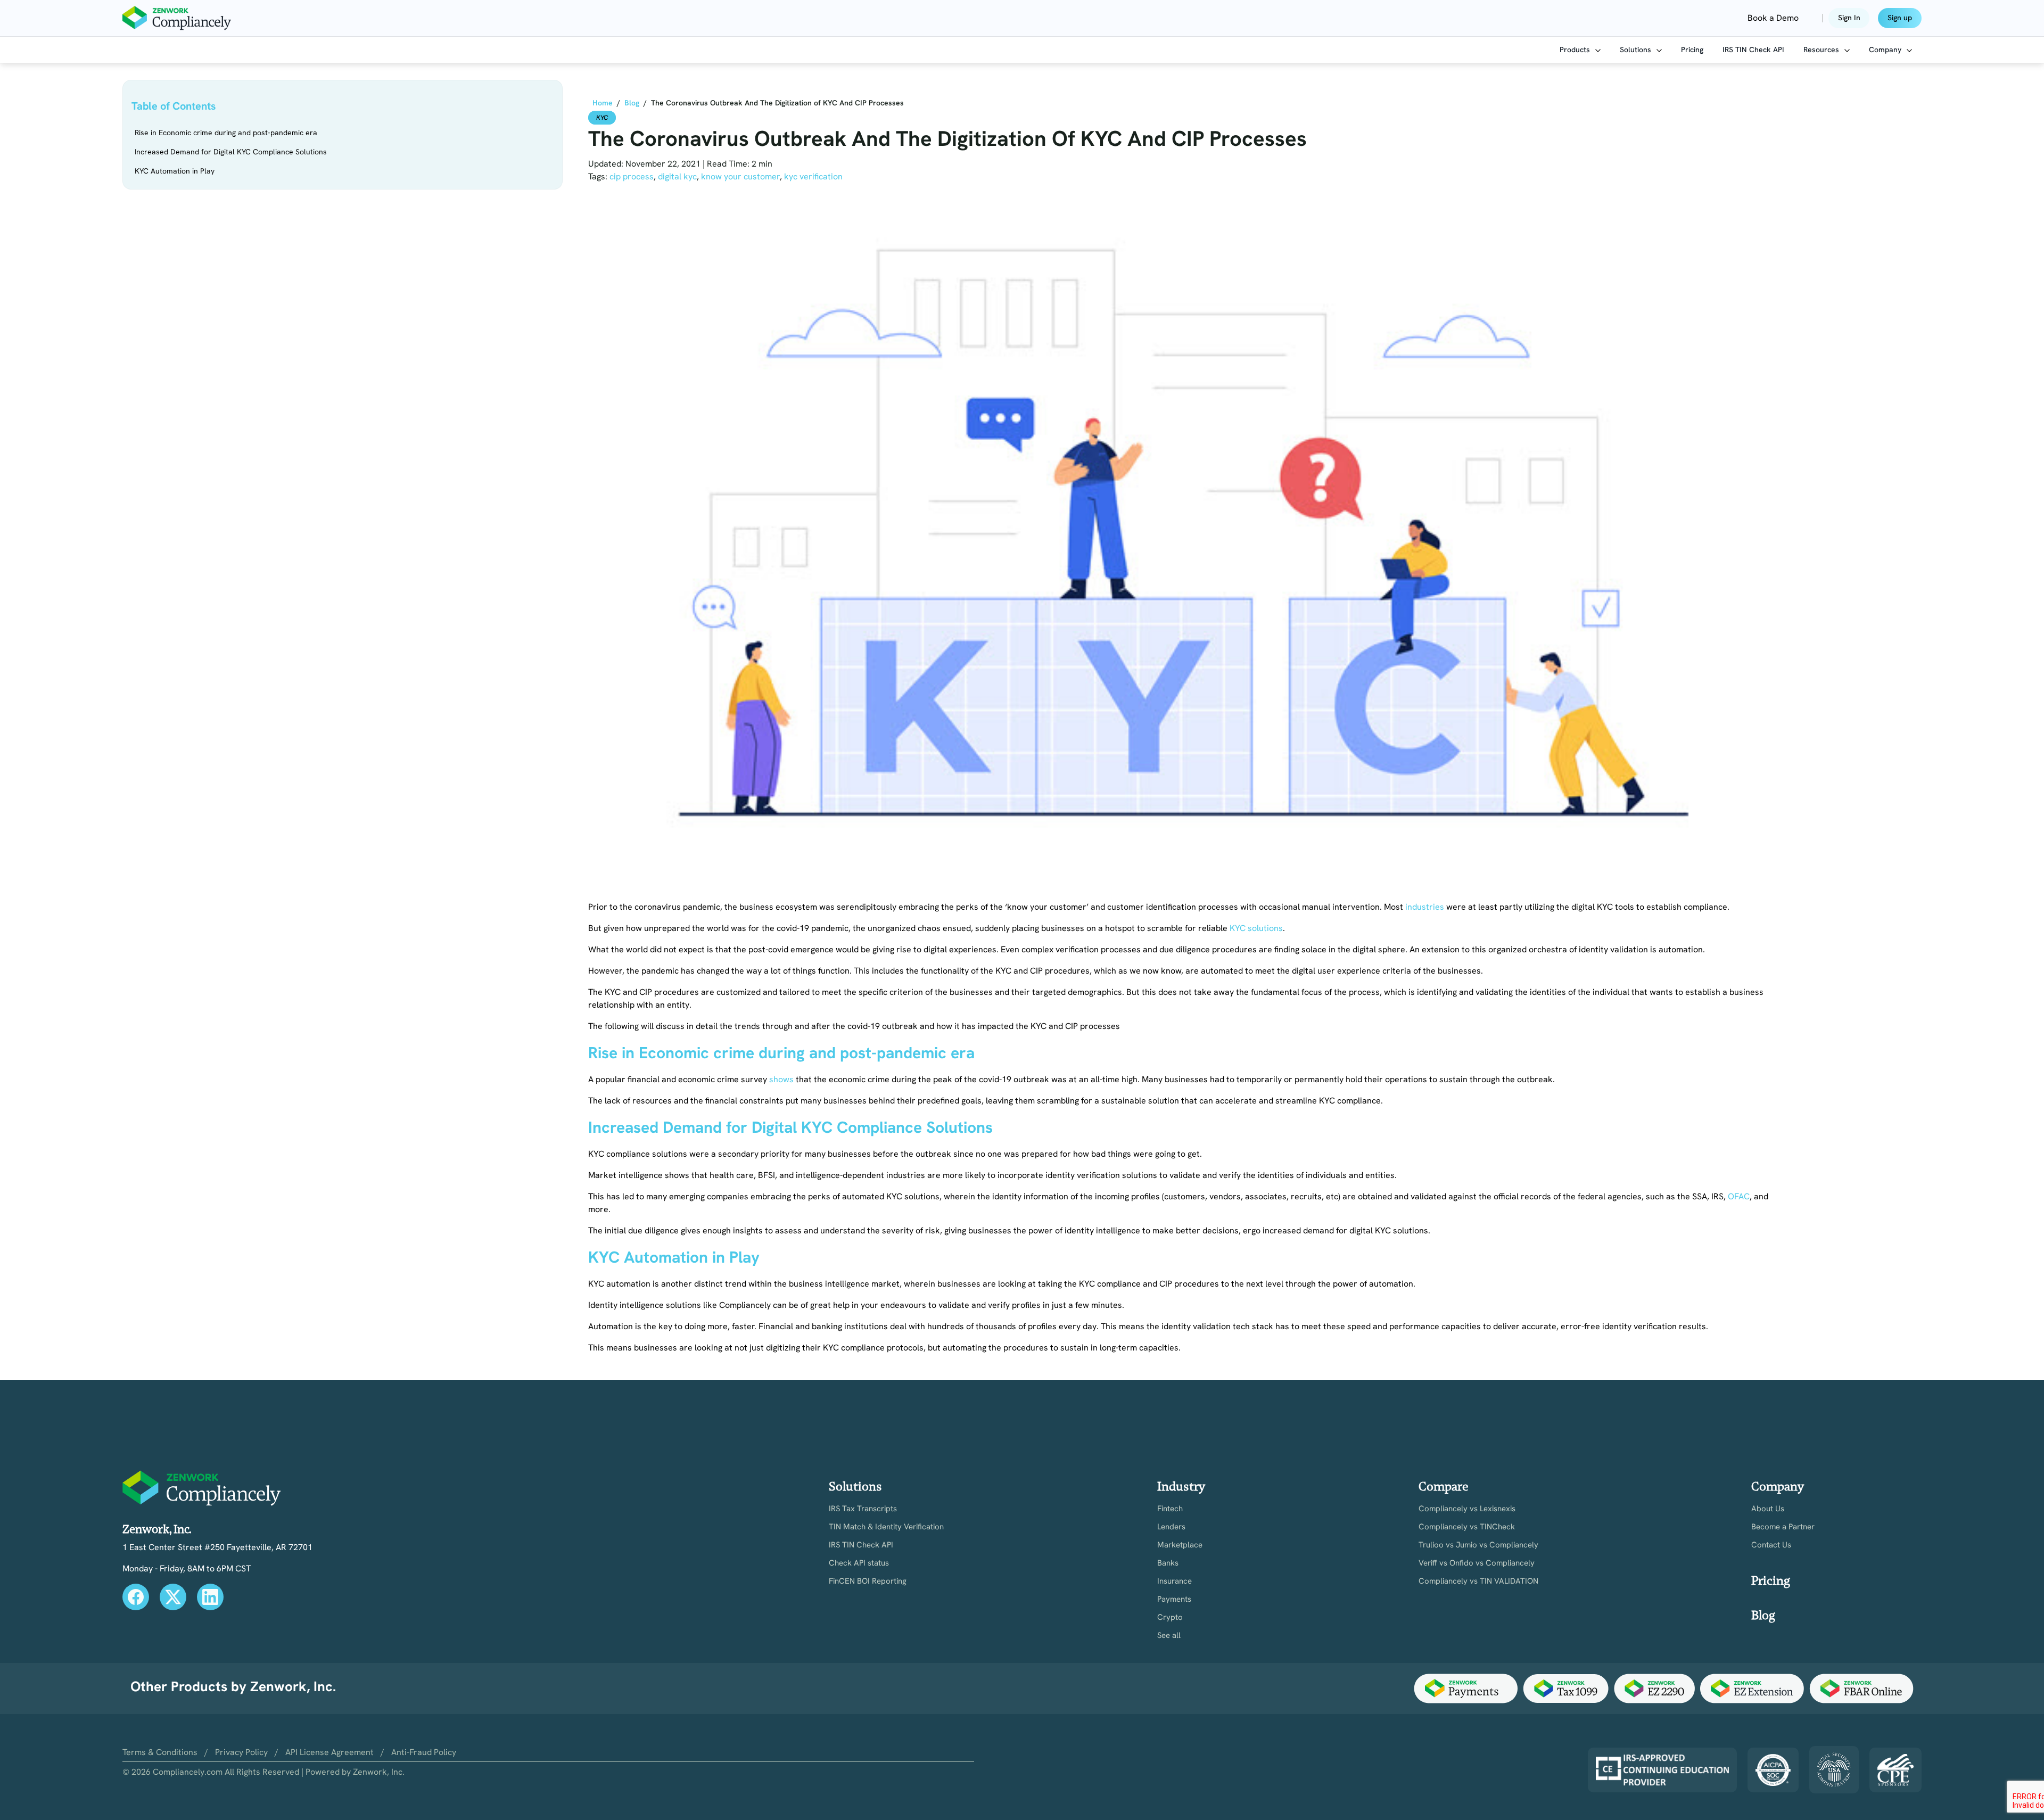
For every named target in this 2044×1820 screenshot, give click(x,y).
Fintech (1170, 1509)
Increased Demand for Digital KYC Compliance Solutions (231, 152)
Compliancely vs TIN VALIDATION (1478, 1581)
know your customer (740, 176)
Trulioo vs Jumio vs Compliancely (1478, 1545)
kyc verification (813, 176)
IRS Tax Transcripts (863, 1509)
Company (1886, 50)
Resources (1822, 50)
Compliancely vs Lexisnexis (1467, 1509)
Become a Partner (1783, 1527)
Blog (1763, 1615)
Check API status (859, 1563)
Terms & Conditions (160, 1752)
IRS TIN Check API (1753, 50)
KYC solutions (1256, 928)
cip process (632, 176)
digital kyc (677, 176)
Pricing (1692, 50)
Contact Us (1771, 1545)
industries (1425, 907)
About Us (1768, 1509)
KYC (602, 118)
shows (781, 1079)
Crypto (1170, 1617)
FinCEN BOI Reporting (868, 1581)
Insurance (1175, 1581)
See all (1169, 1636)
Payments (1174, 1599)
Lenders (1171, 1527)
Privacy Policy (241, 1752)
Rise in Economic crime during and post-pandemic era (226, 133)
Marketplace (1180, 1545)
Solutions (1637, 50)
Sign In (1849, 18)
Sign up (1900, 18)
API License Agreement (329, 1752)
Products (1576, 50)
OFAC (1739, 1196)
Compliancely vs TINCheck (1467, 1527)
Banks (1168, 1563)
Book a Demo (1773, 18)
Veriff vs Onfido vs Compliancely (1477, 1563)
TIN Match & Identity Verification (886, 1527)
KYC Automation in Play (175, 171)
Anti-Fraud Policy (424, 1752)
